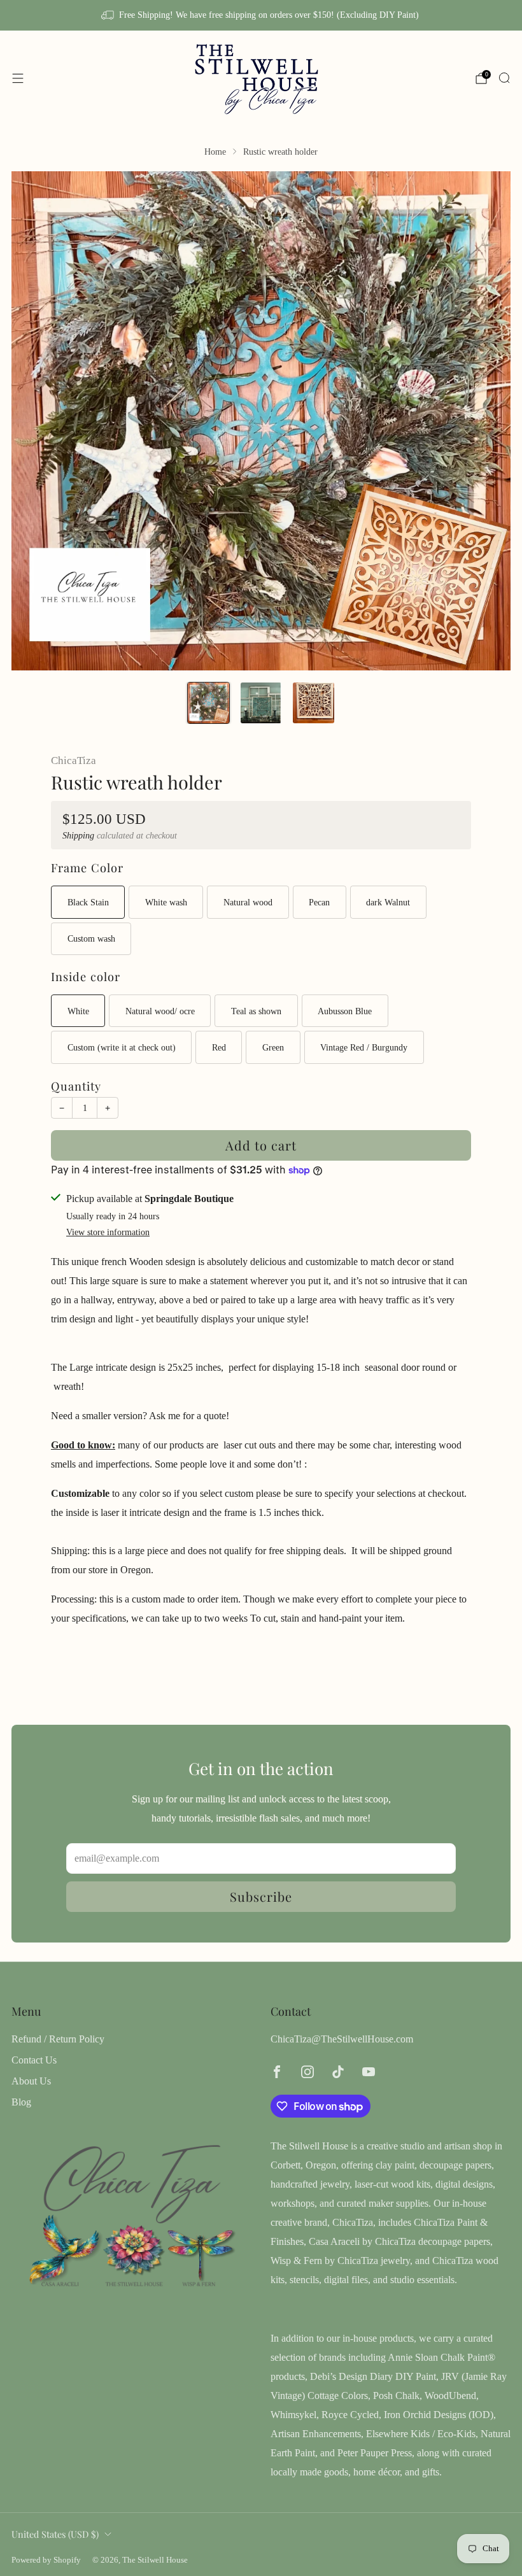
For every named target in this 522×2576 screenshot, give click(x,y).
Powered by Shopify (46, 2560)
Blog (21, 2102)
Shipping (78, 836)
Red (219, 1047)
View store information (108, 1232)
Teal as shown (256, 1011)
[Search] (504, 78)
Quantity (76, 1086)
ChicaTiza (74, 761)
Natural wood (248, 902)
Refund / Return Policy (58, 2039)
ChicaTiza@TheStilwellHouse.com (342, 2039)
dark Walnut (388, 902)
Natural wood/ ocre (160, 1011)
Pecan (319, 902)
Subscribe (261, 1896)
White (78, 1011)
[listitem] (261, 15)
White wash (166, 902)
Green (273, 1047)
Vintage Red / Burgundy (364, 1047)
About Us (31, 2081)
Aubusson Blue (345, 1011)
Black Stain (88, 902)
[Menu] (18, 78)
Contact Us (34, 2060)
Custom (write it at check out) (122, 1047)
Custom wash (91, 938)
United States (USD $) (55, 2534)
